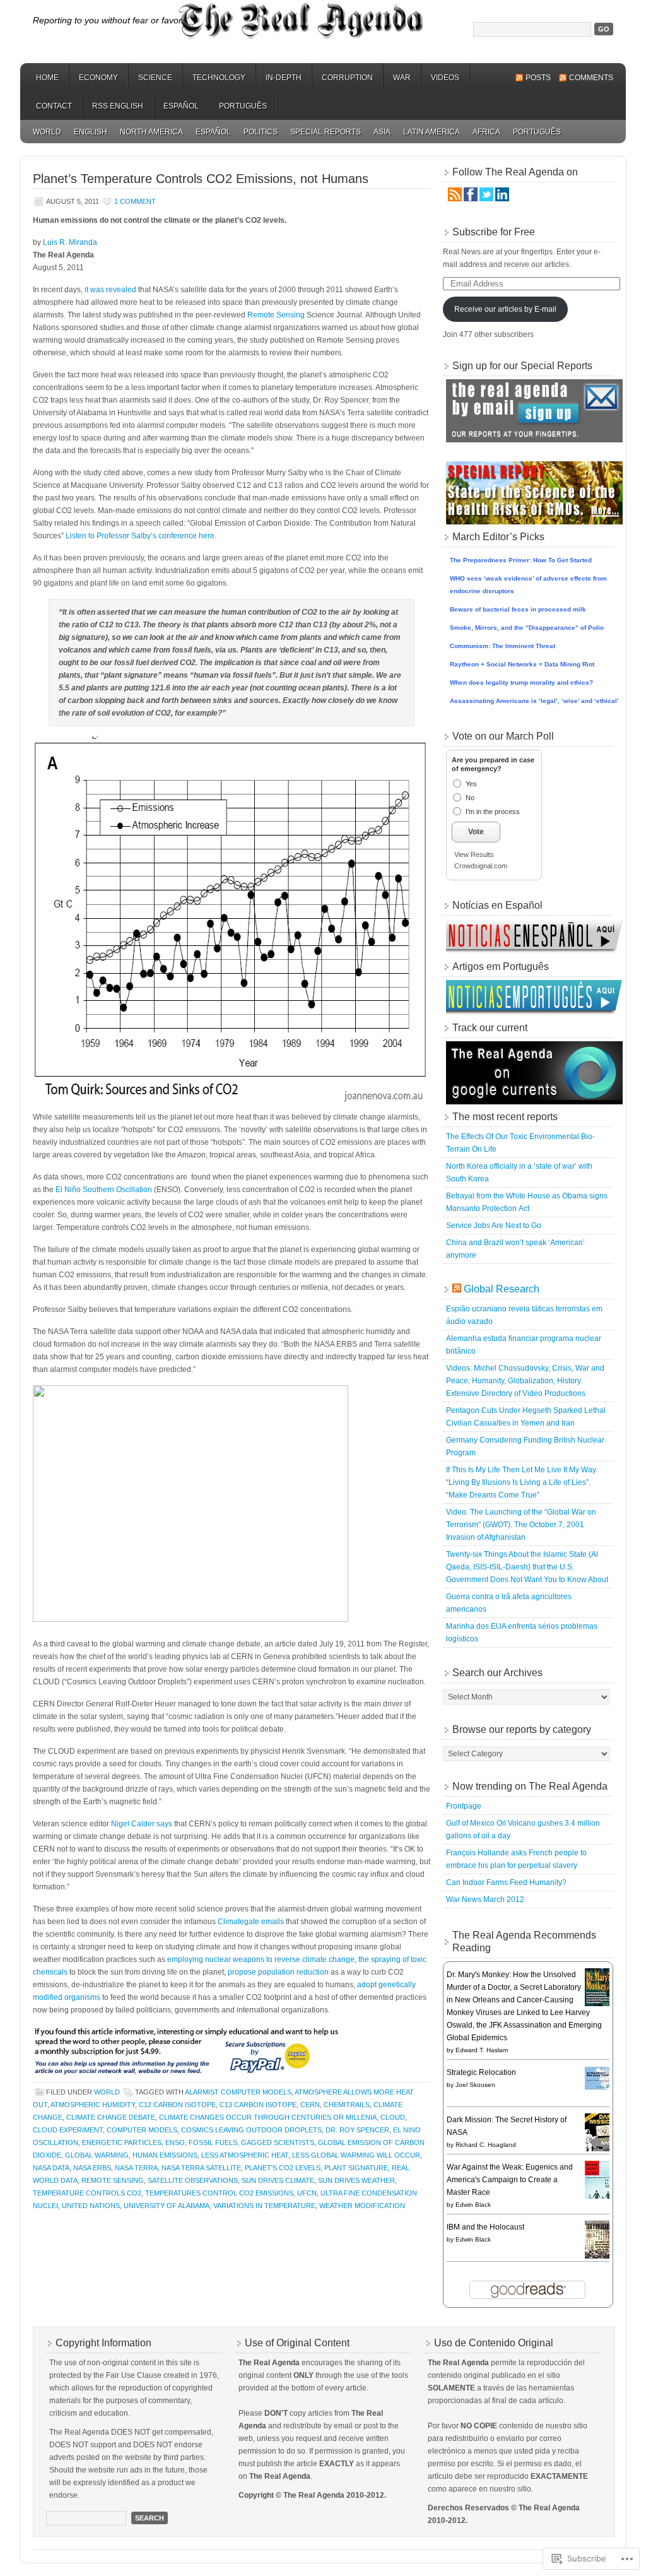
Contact (54, 106)
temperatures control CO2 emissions (219, 2193)
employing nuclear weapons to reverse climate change (261, 1959)
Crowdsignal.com (481, 866)
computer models (142, 2130)
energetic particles (122, 2142)
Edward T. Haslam (482, 2050)
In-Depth (284, 78)
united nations (91, 2206)
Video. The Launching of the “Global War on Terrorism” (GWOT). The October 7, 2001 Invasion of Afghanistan (521, 1525)
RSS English (118, 106)
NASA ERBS (92, 2168)
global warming (97, 2155)
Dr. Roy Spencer (357, 2130)
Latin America (432, 132)
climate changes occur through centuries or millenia (268, 2117)
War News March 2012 (485, 1900)
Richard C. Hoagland (486, 2145)
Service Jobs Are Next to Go (494, 1226)
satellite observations (193, 2180)
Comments (591, 78)
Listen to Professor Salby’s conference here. (141, 536)
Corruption (347, 78)
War (402, 78)
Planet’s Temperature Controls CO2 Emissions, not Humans (201, 179)
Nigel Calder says (142, 1824)
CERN (310, 2105)
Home (47, 78)
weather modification (362, 2206)
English (91, 132)
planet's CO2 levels (283, 2168)
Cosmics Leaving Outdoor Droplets (251, 2130)
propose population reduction (278, 1972)
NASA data (51, 2168)
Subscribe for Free (494, 232)
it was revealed (110, 290)
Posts (538, 78)
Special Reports (326, 132)
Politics (261, 132)
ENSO (175, 2142)
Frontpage (464, 1806)
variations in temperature (264, 2206)
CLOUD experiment (68, 2130)
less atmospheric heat (245, 2155)
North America (151, 132)
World (47, 132)
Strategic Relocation (481, 2072)
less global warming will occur (356, 2155)
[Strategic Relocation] (601, 2088)
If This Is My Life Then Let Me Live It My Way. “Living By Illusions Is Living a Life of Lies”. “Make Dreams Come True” (522, 1482)
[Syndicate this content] (457, 1289)
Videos (445, 78)
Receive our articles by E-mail (505, 309)
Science (155, 78)
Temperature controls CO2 (87, 2193)
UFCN (307, 2193)
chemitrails (347, 2105)
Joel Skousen (475, 2085)
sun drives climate (278, 2180)
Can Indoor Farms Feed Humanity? (506, 1882)
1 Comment (135, 201)
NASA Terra (136, 2168)
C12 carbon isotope (177, 2105)
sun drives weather (356, 2180)
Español (181, 106)
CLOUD (393, 2117)
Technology (219, 78)
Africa (486, 132)
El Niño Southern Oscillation (104, 1190)
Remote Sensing (276, 315)
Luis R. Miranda (70, 242)
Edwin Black (473, 2205)
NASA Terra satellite (201, 2168)
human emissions (165, 2155)
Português (243, 106)
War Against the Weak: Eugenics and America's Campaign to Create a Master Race (510, 2180)
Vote (476, 832)
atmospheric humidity (93, 2105)
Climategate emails (251, 1922)
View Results (474, 854)
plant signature (356, 2168)
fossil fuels (213, 2142)
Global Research (502, 1289)
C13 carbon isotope (258, 2105)
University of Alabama (167, 2206)
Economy (98, 78)
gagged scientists (278, 2142)
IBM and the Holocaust (485, 2227)
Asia (382, 132)
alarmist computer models (238, 2092)
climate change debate (111, 2117)
